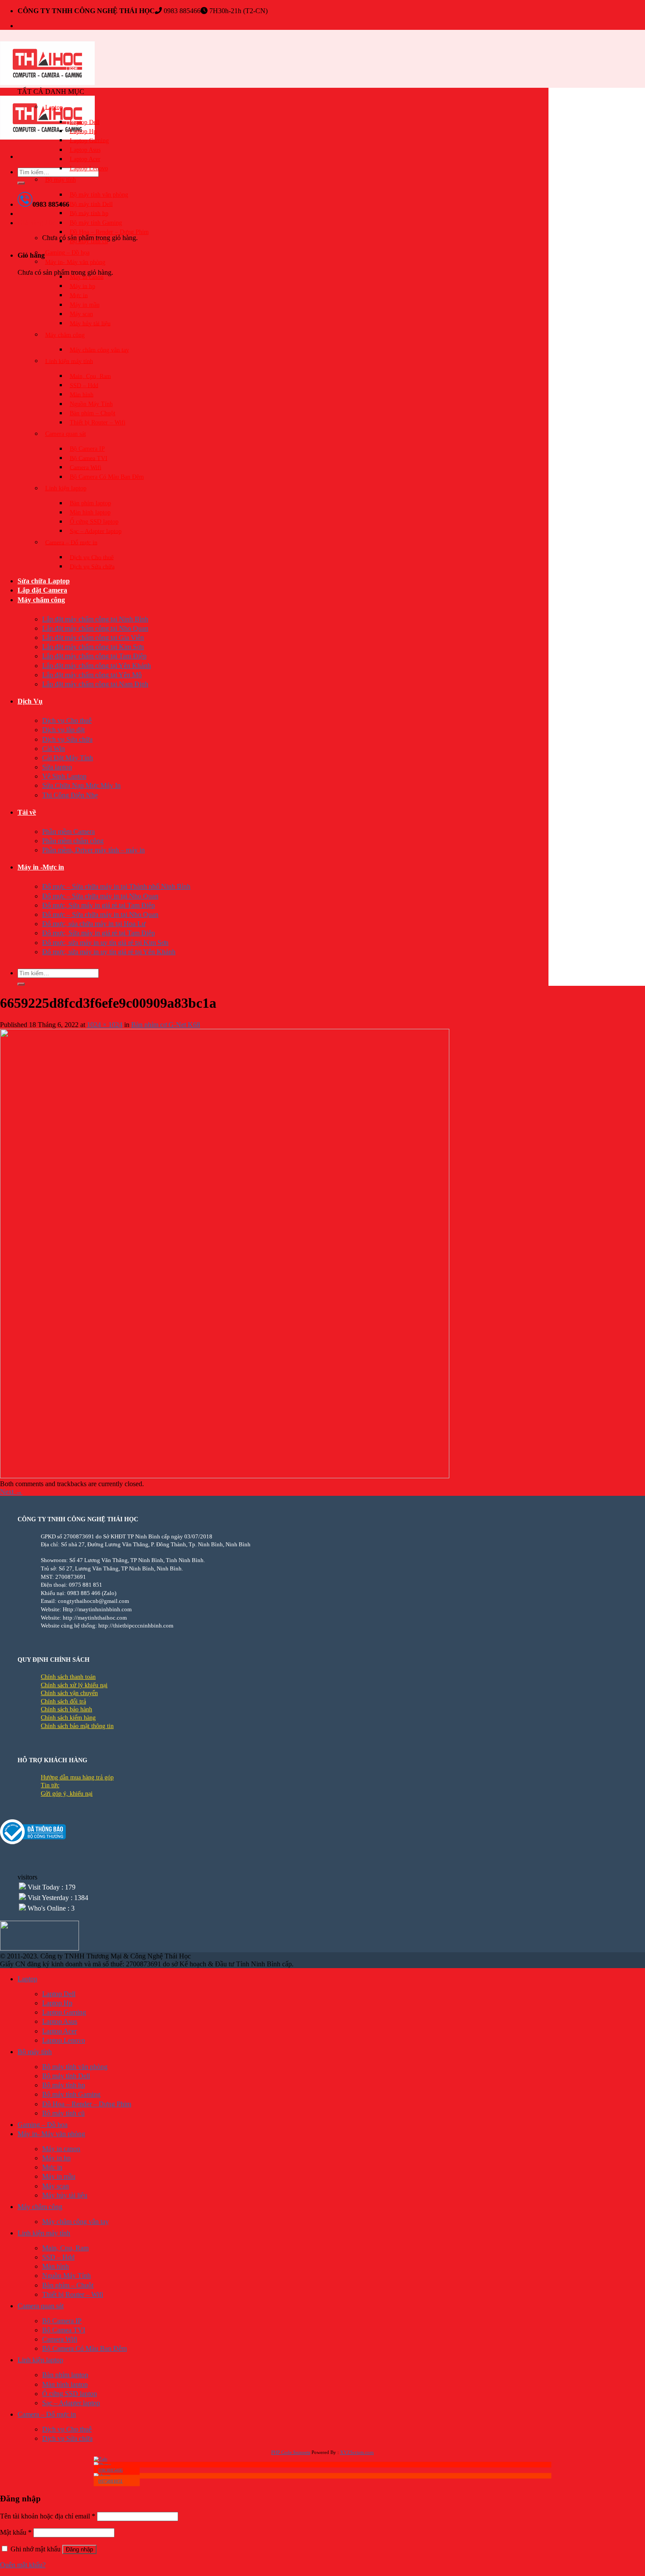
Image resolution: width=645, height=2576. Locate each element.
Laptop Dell (85, 122)
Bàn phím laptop (90, 503)
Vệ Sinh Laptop (64, 776)
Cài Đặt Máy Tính (68, 758)
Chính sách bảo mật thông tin (77, 1726)
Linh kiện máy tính (69, 361)
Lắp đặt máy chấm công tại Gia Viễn (93, 638)
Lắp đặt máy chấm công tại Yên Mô (92, 675)
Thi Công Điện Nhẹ (70, 795)
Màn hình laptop (90, 512)
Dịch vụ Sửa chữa (92, 566)
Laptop (54, 107)
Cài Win (54, 749)
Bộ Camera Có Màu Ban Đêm (107, 477)
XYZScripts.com (357, 2452)
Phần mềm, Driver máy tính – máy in (93, 850)
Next (11, 1492)
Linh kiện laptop (66, 488)
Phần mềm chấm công (73, 841)
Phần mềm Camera (68, 832)
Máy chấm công (41, 600)
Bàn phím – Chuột (93, 413)
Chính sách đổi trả (63, 1701)
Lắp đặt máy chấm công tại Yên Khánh (97, 666)
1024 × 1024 (105, 1025)
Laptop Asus (85, 150)
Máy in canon (87, 277)
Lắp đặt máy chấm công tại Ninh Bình (95, 619)
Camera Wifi (86, 467)
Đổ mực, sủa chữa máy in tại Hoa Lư (94, 924)
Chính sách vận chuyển (69, 1693)
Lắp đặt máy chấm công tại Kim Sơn (93, 647)
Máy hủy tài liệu (90, 323)
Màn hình (82, 394)
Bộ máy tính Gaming (96, 223)
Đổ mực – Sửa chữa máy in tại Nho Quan (100, 896)
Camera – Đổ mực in (71, 542)
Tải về (27, 812)
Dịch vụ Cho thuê (92, 557)
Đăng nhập (79, 2549)
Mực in (79, 295)
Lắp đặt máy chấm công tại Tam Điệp (94, 656)
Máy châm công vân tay (99, 350)
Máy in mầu (85, 305)
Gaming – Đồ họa (67, 253)
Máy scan (81, 314)
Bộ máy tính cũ (89, 241)
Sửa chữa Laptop (44, 581)
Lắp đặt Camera (42, 590)
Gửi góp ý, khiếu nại (67, 1794)
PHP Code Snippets (291, 2452)
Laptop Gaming (89, 140)
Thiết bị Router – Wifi (98, 422)
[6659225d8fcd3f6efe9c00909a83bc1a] (225, 1476)
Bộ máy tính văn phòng (99, 195)
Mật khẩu (16, 2532)
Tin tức (50, 1785)
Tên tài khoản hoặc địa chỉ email (48, 2516)
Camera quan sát (66, 434)
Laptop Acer (85, 159)
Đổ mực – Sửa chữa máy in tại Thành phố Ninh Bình (116, 886)
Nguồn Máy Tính (91, 404)
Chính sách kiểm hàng (68, 1718)
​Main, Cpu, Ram (90, 376)
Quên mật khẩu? (23, 2565)
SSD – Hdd (84, 385)
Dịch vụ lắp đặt (63, 730)
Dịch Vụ (30, 701)
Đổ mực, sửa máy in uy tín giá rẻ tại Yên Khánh (109, 952)
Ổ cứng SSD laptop (94, 522)
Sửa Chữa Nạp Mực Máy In (81, 785)
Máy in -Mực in (41, 867)
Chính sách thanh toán (68, 1677)
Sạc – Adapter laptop (96, 531)
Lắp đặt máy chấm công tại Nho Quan (95, 628)
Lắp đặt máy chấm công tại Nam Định (95, 684)
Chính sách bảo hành (66, 1709)
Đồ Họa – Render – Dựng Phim (109, 232)
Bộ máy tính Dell (91, 204)
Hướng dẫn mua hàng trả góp (77, 1777)
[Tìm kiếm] (21, 183)
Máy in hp (82, 286)
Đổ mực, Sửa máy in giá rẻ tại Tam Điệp (99, 905)
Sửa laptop (57, 767)
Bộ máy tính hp (89, 213)
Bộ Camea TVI (89, 458)
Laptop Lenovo (89, 168)
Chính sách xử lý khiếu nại (74, 1685)
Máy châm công (65, 335)
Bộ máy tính (61, 180)
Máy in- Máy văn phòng (75, 262)
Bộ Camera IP (87, 449)
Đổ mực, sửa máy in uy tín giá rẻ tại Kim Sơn (105, 943)
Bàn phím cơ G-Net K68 (166, 1025)
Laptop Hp (83, 131)
